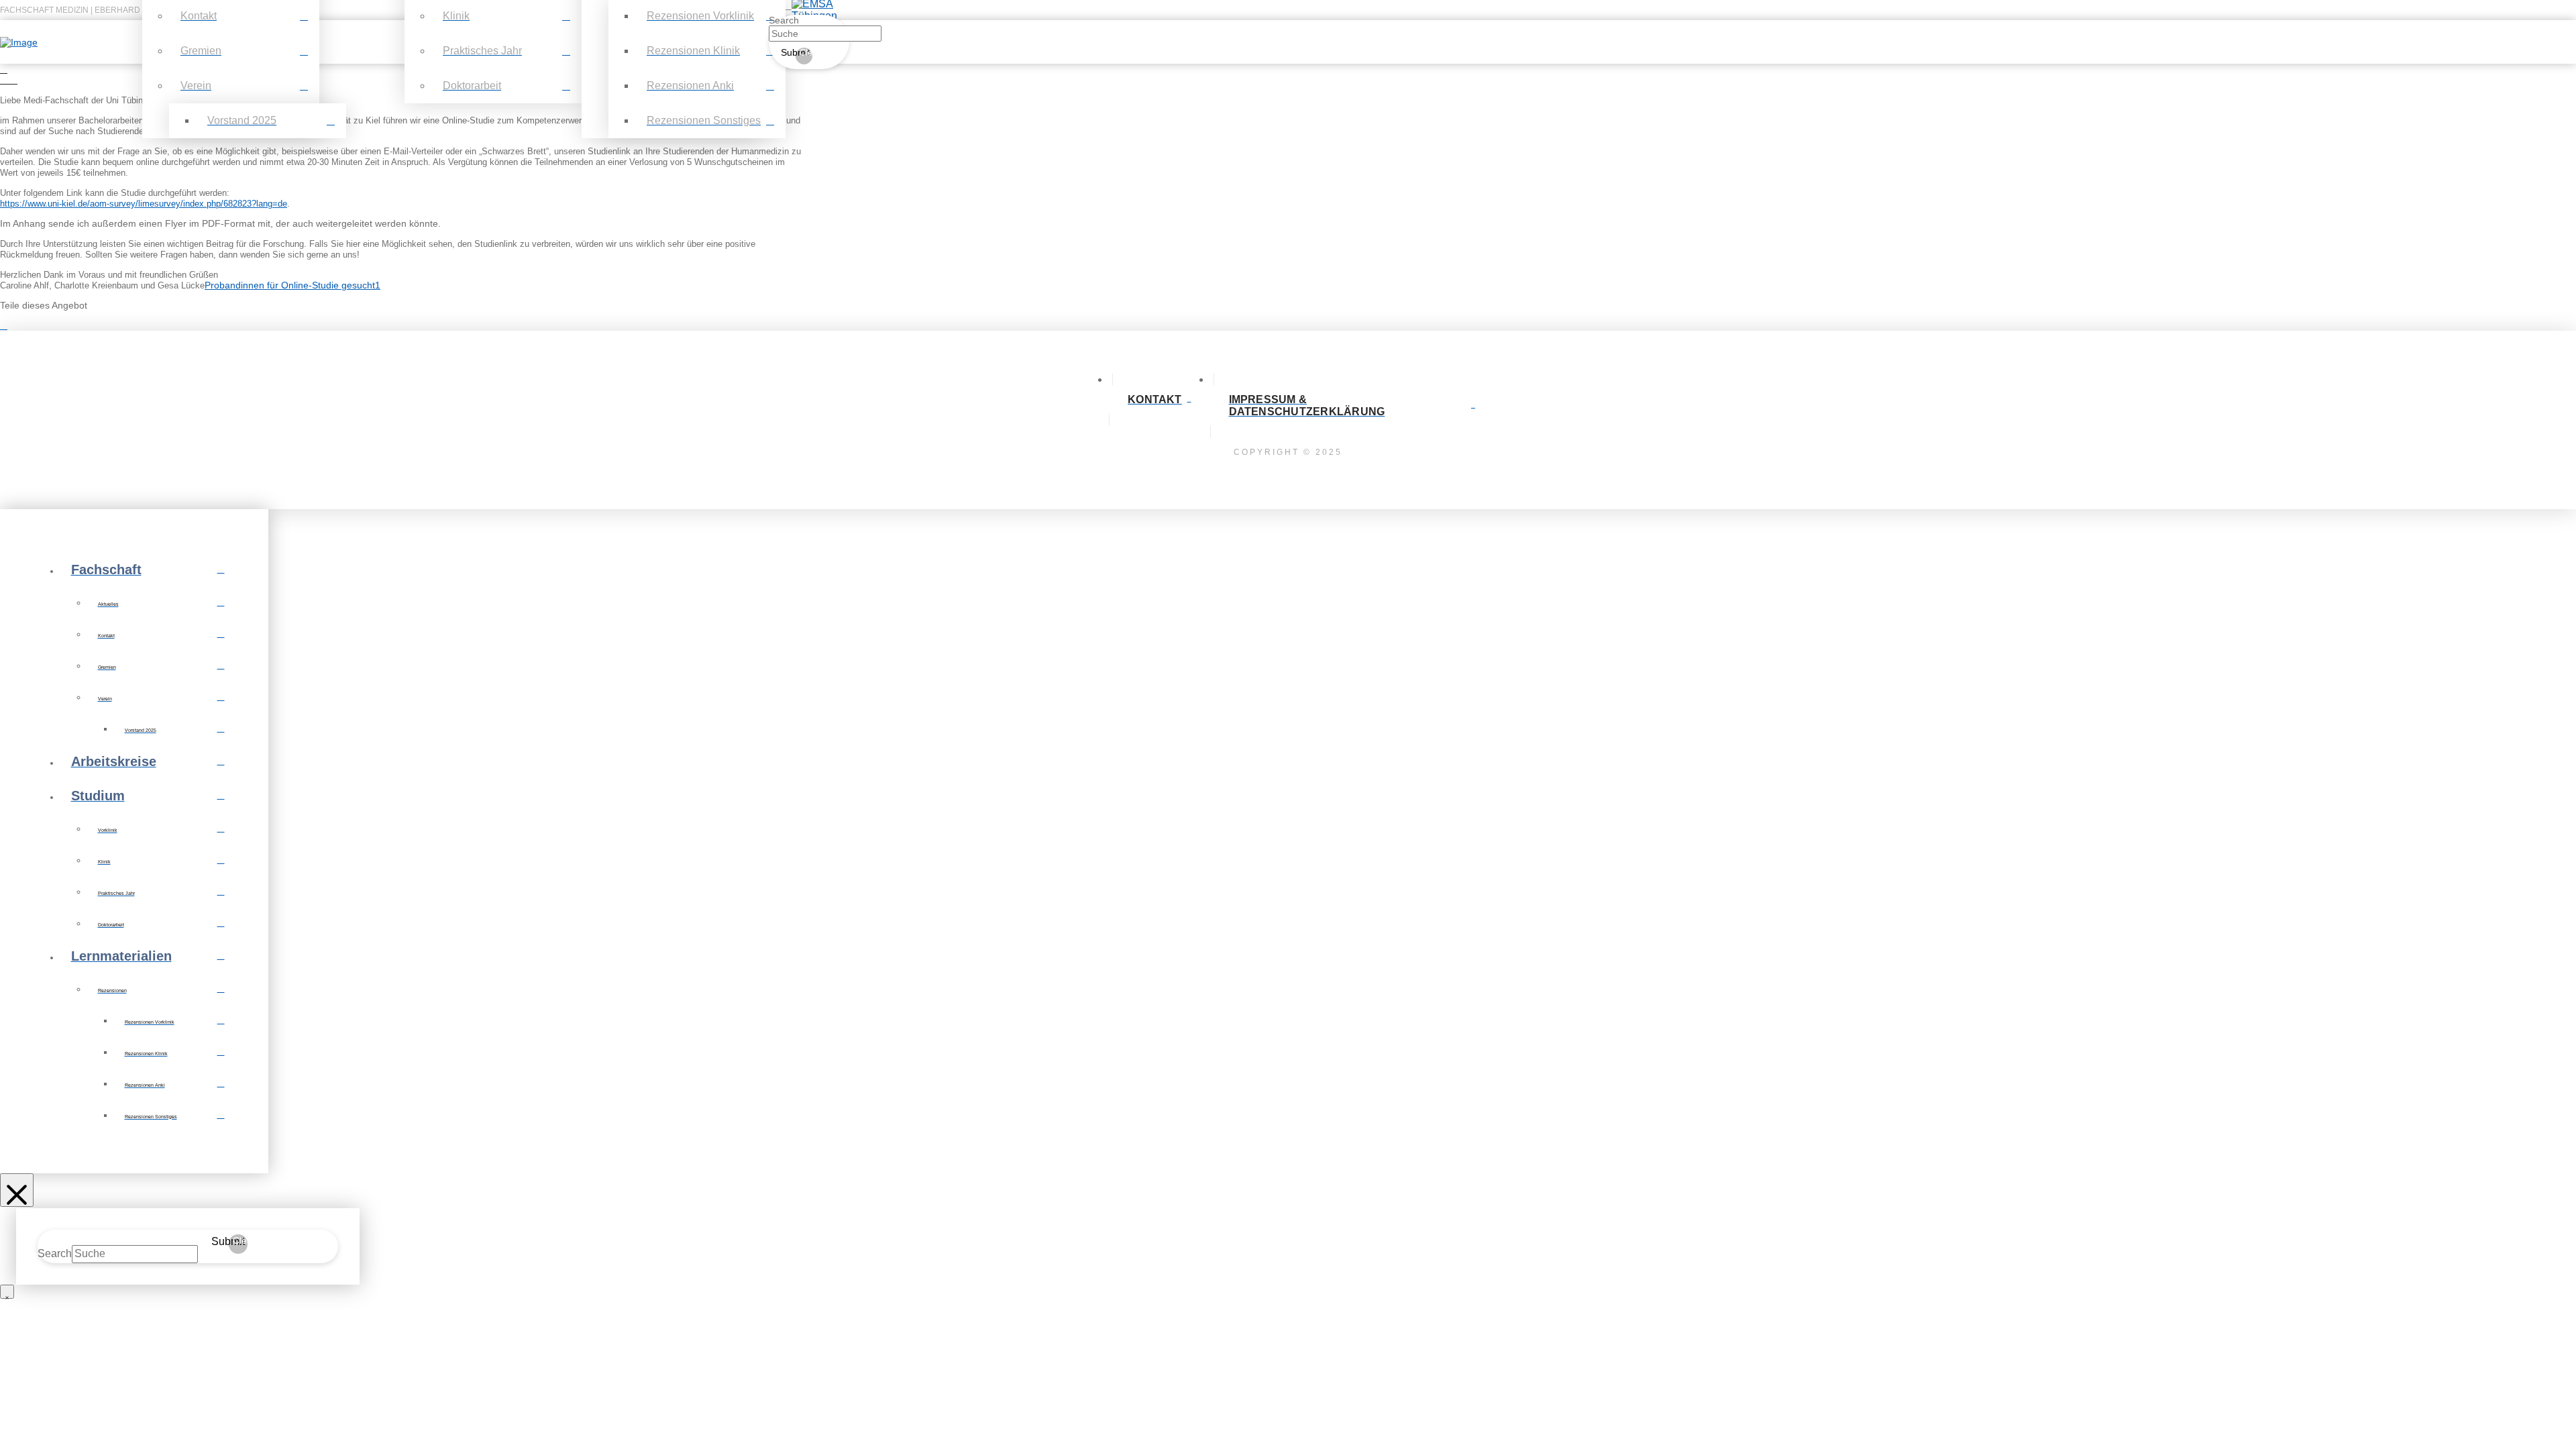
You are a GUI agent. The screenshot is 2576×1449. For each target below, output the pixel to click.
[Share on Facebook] (4, 325)
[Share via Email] (11, 325)
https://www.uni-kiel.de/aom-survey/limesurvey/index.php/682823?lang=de (144, 204)
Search (784, 20)
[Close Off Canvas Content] (17, 1190)
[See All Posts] (4, 69)
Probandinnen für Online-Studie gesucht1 (292, 285)
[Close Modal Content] (7, 1292)
